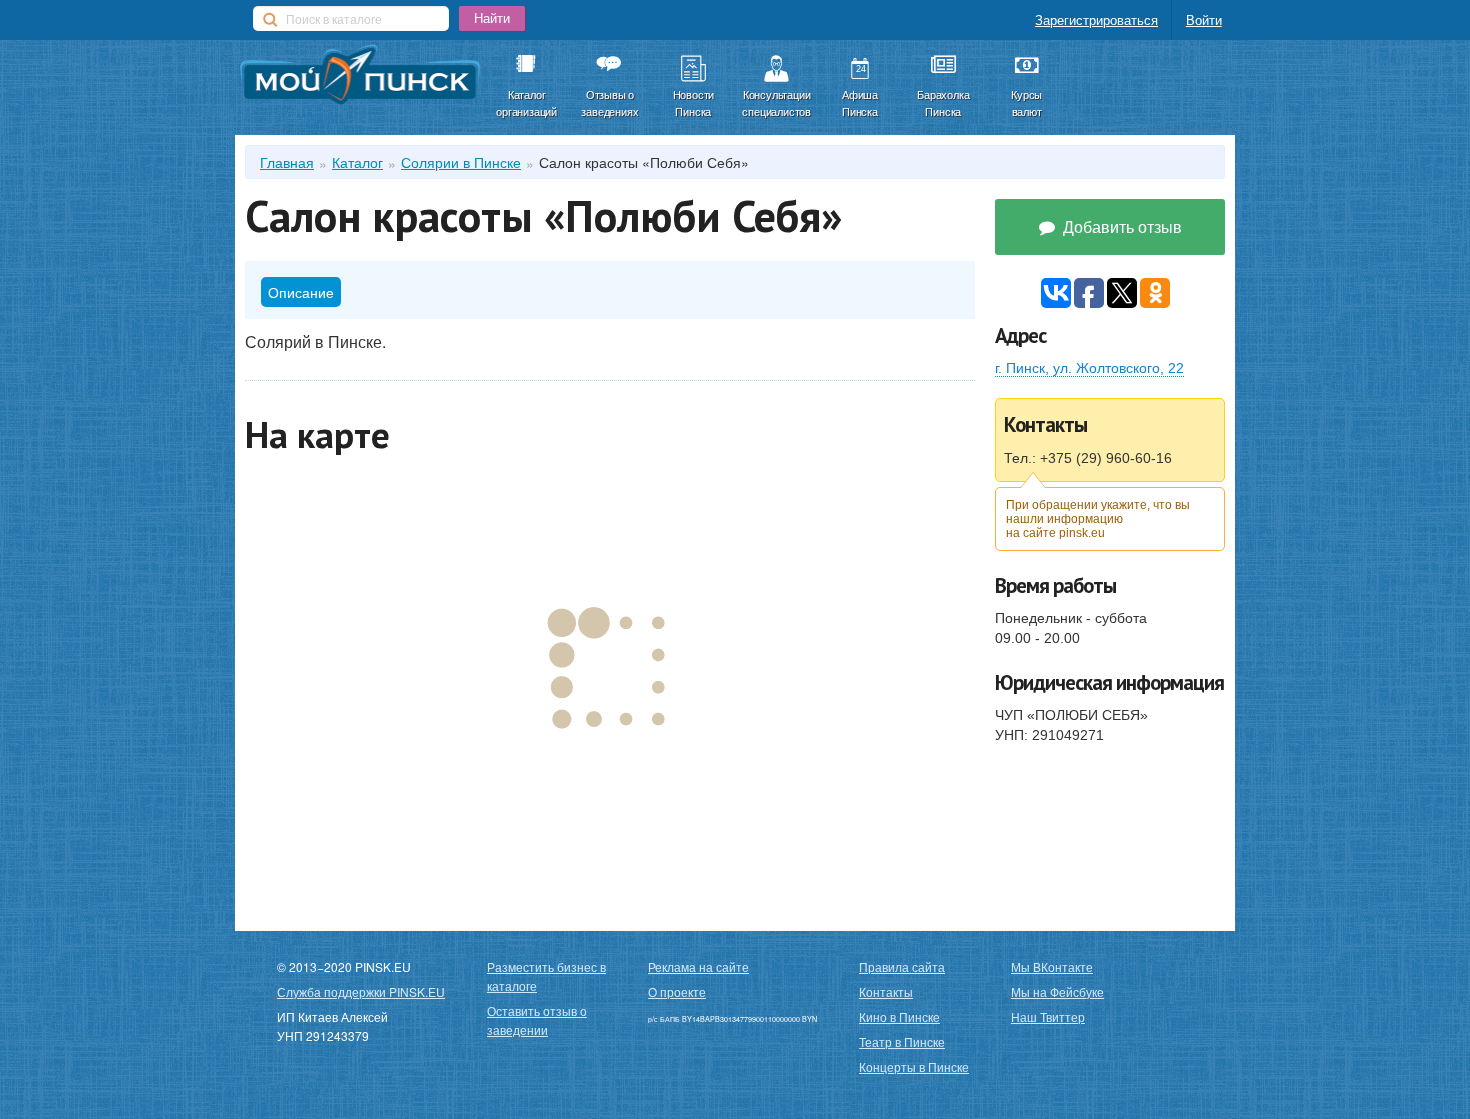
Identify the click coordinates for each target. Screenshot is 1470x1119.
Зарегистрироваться (1096, 19)
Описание (301, 292)
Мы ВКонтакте (1052, 966)
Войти (1204, 19)
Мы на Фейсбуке (1057, 991)
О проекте (677, 991)
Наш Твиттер (1048, 1016)
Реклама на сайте (698, 966)
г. (1089, 368)
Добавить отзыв (1120, 226)
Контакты (886, 991)
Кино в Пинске (899, 1016)
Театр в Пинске (902, 1041)
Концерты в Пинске (914, 1066)
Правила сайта (902, 966)
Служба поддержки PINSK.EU (361, 991)
